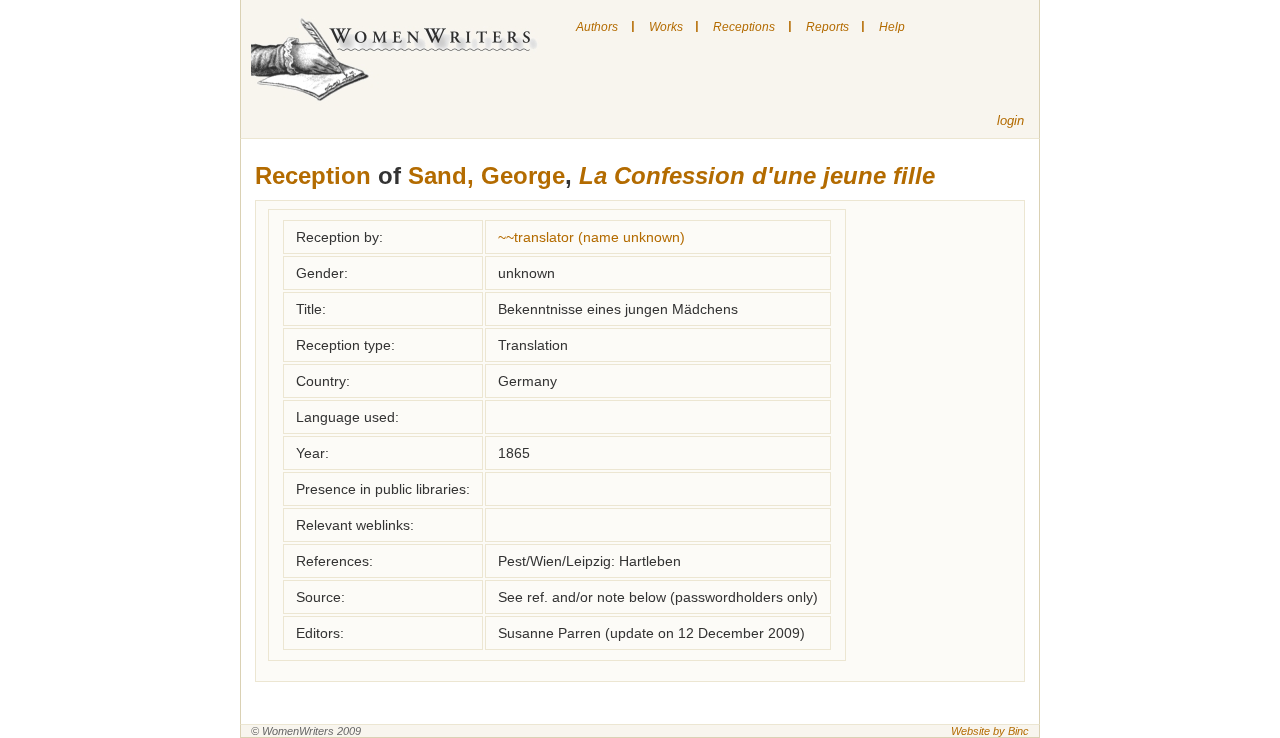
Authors (597, 27)
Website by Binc (990, 731)
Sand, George (486, 175)
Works (666, 27)
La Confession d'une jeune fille (757, 175)
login (1010, 120)
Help (892, 27)
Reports (827, 27)
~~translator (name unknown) (591, 237)
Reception (313, 175)
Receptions (744, 27)
